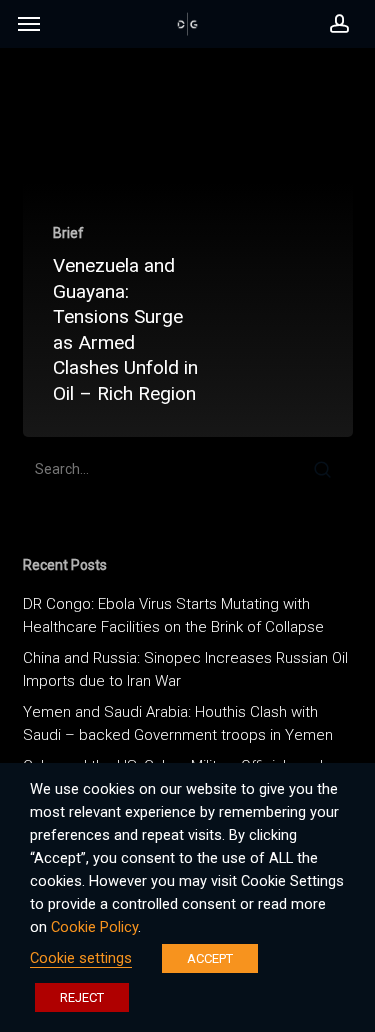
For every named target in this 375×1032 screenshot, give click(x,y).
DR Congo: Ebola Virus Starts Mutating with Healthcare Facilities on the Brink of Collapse (173, 615)
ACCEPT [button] (210, 958)
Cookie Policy (94, 927)
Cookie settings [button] (81, 958)
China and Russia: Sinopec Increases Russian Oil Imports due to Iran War (185, 669)
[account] (333, 24)
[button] (29, 29)
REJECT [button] (82, 997)
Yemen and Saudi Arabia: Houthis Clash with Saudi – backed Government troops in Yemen (178, 723)
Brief (68, 233)
